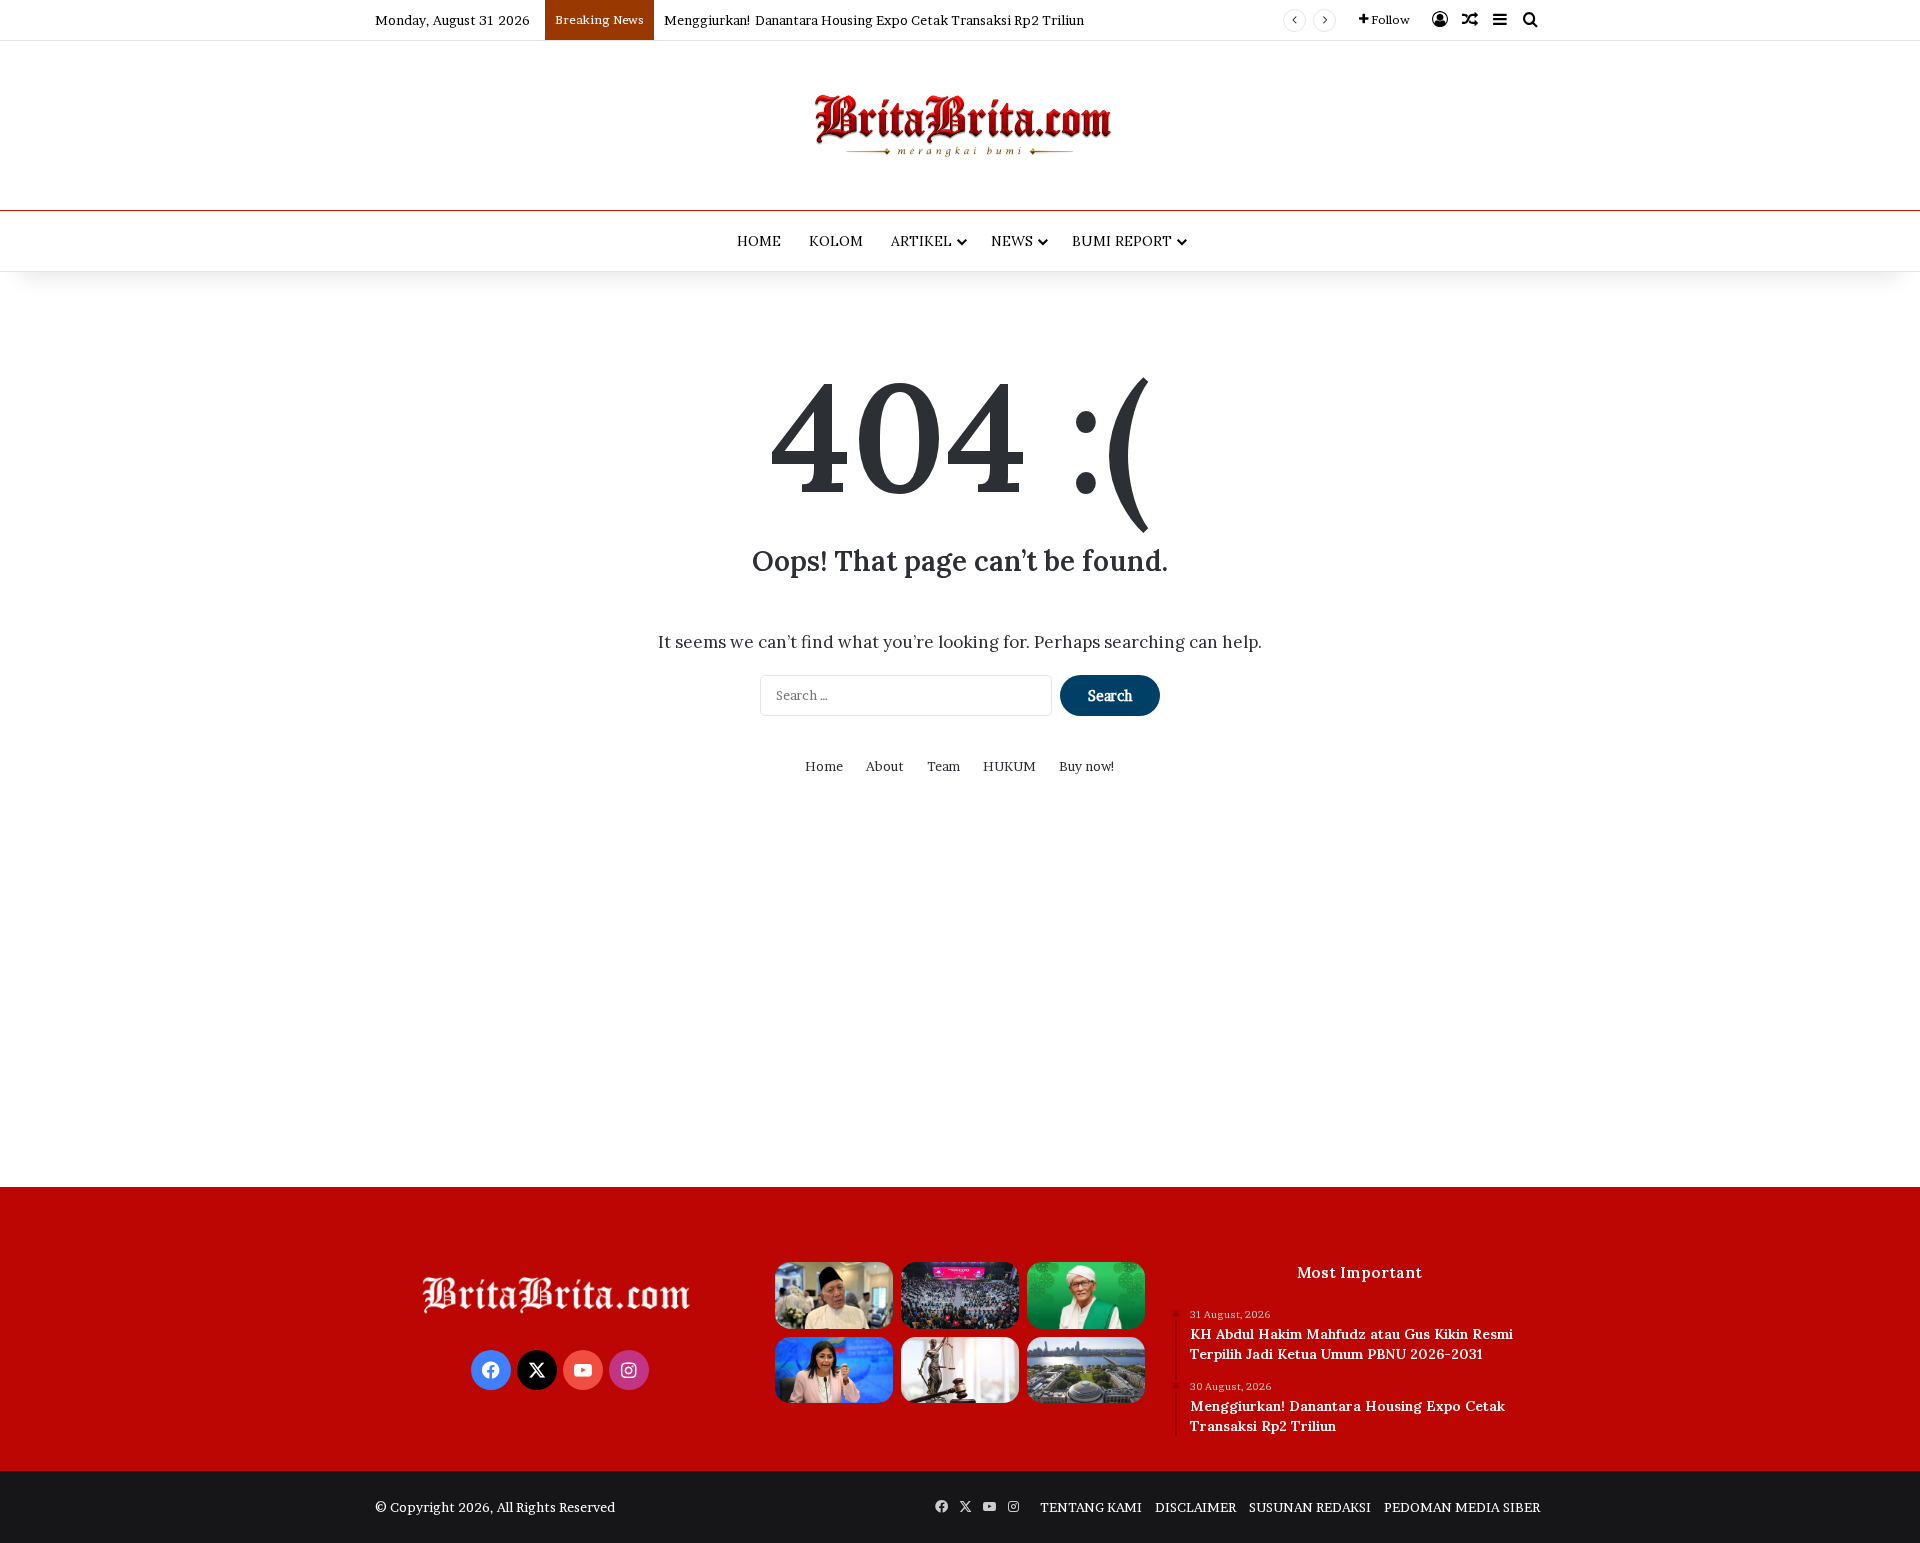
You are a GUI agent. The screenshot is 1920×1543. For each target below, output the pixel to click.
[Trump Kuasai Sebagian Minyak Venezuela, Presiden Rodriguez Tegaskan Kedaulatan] (834, 1370)
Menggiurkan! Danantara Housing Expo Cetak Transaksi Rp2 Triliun (874, 20)
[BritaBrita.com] (960, 125)
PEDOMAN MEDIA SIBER (1462, 1507)
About (885, 766)
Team (943, 766)
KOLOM (836, 241)
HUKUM (1009, 766)
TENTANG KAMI (1091, 1507)
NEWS (1012, 241)
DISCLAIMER (1195, 1507)
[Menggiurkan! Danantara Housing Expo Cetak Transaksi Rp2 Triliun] (960, 1295)
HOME (759, 241)
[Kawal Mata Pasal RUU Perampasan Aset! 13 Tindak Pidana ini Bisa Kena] (960, 1370)
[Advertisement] (960, 997)
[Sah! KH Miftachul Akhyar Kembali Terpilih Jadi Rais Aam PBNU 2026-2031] (1086, 1295)
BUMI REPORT (1122, 241)
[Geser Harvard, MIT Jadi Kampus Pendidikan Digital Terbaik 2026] (1086, 1370)
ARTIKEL (921, 241)
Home (824, 766)
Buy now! (1087, 766)
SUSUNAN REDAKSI (1310, 1507)
